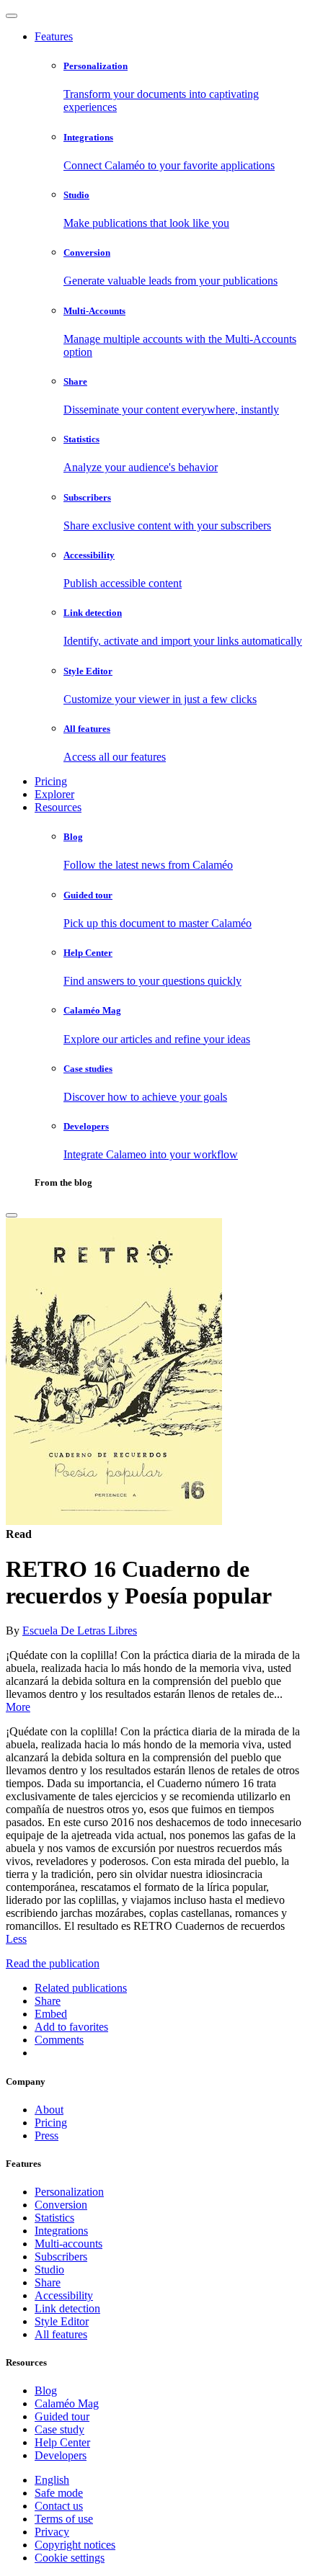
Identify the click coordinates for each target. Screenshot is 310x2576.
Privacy (52, 2532)
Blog (46, 2391)
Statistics (54, 2218)
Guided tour (62, 2416)
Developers (61, 2455)
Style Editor (62, 2321)
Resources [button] (58, 807)
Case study (59, 2429)
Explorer (54, 794)
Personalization (69, 2192)
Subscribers (61, 2257)
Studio (49, 2269)
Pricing (51, 781)
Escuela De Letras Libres (80, 1631)
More (18, 1707)
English (52, 2480)
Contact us (59, 2506)
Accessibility (64, 2295)
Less (16, 1939)
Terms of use (64, 2519)
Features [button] (54, 36)
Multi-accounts (68, 2244)
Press (46, 2136)
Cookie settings (70, 2558)
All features (61, 2334)
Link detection (67, 2308)
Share (48, 2282)
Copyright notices (75, 2545)
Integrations (61, 2231)
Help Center (62, 2442)
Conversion (61, 2205)
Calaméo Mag (67, 2403)
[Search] (12, 1215)
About (49, 2110)
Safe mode (59, 2493)
